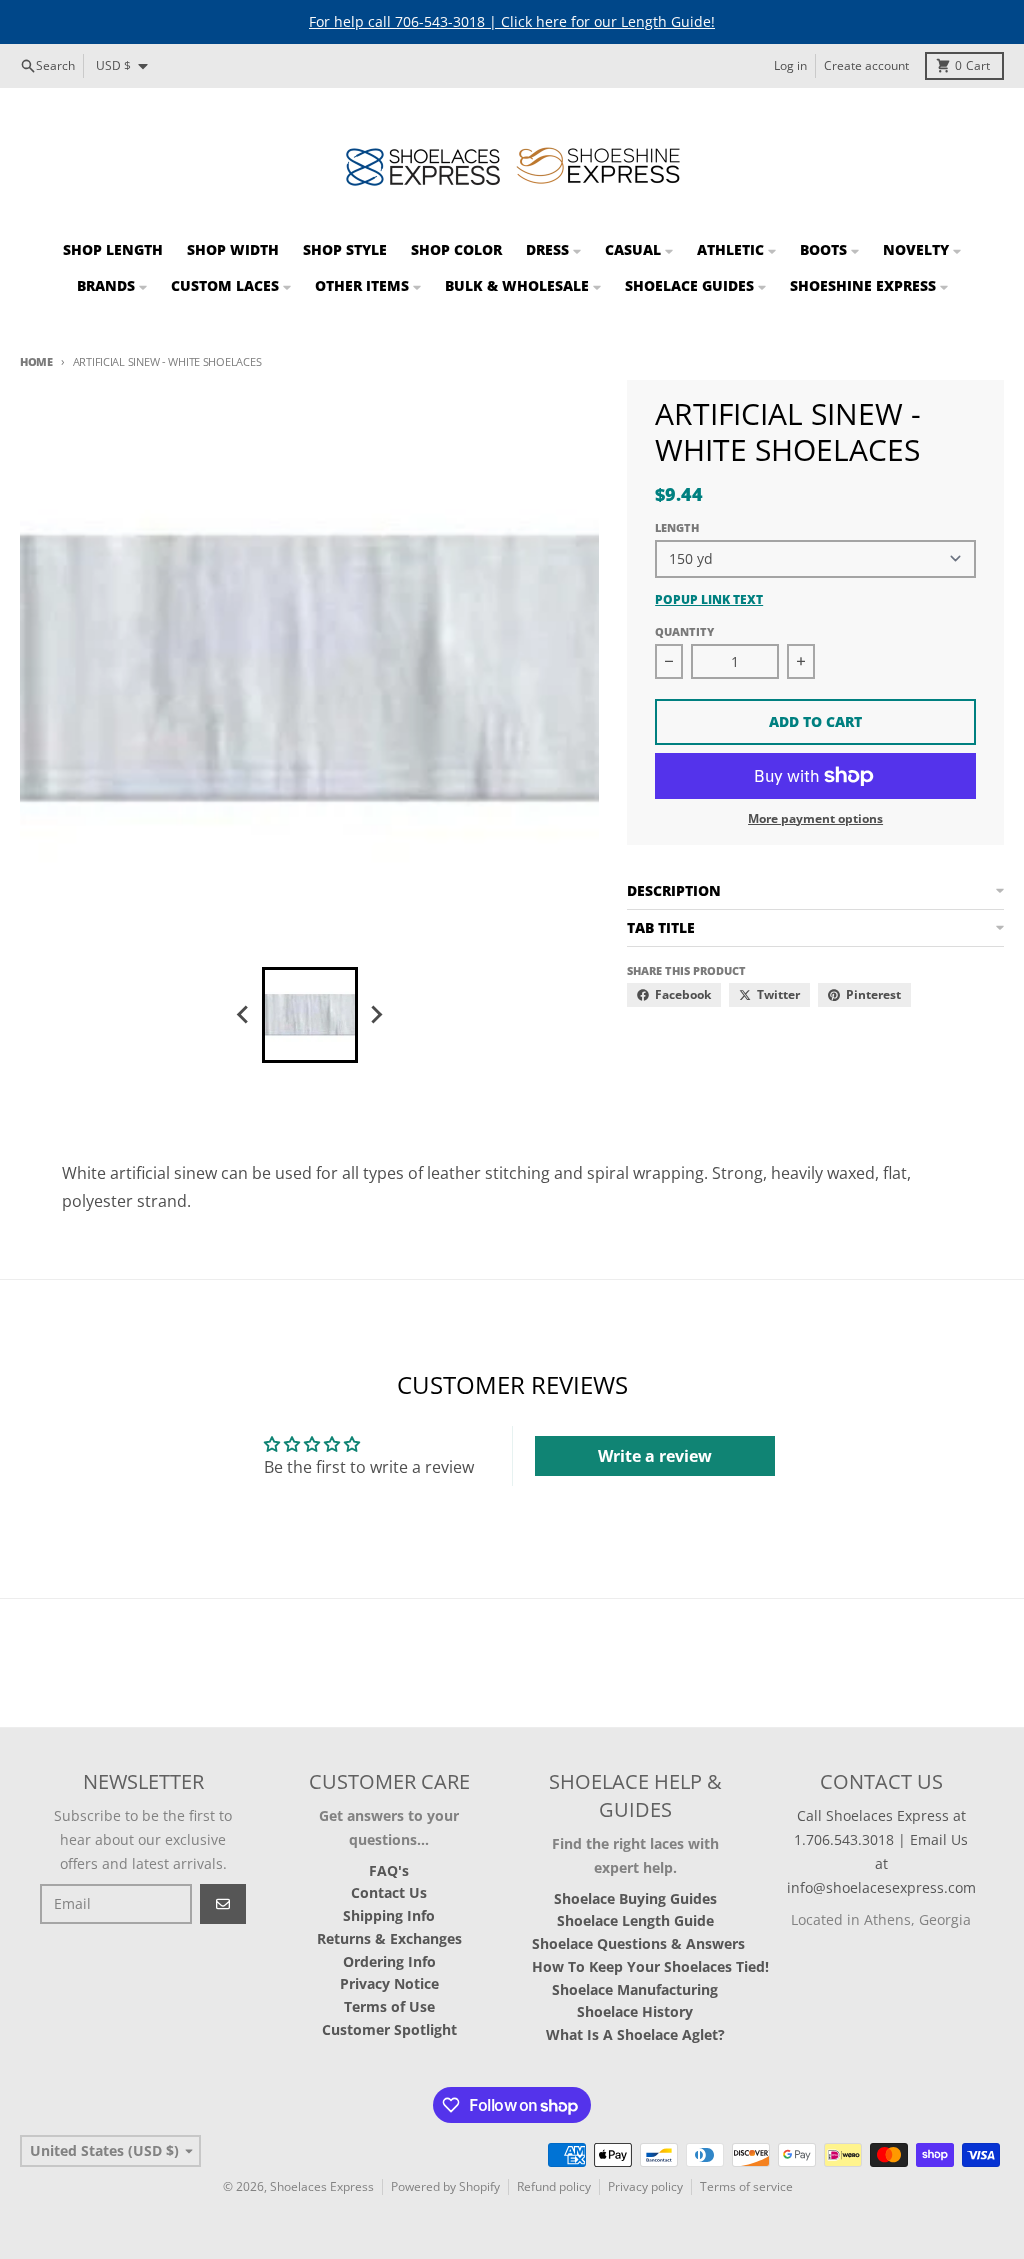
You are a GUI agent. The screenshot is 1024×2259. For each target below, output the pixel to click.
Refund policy (554, 2186)
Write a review (655, 1456)
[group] (310, 1015)
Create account (866, 65)
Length (677, 527)
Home (36, 361)
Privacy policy (645, 2186)
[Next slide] (376, 1015)
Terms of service (746, 2186)
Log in (790, 65)
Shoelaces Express (322, 2186)
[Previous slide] (244, 1015)
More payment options (815, 819)
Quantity (684, 631)
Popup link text (709, 600)
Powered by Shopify (445, 2186)
